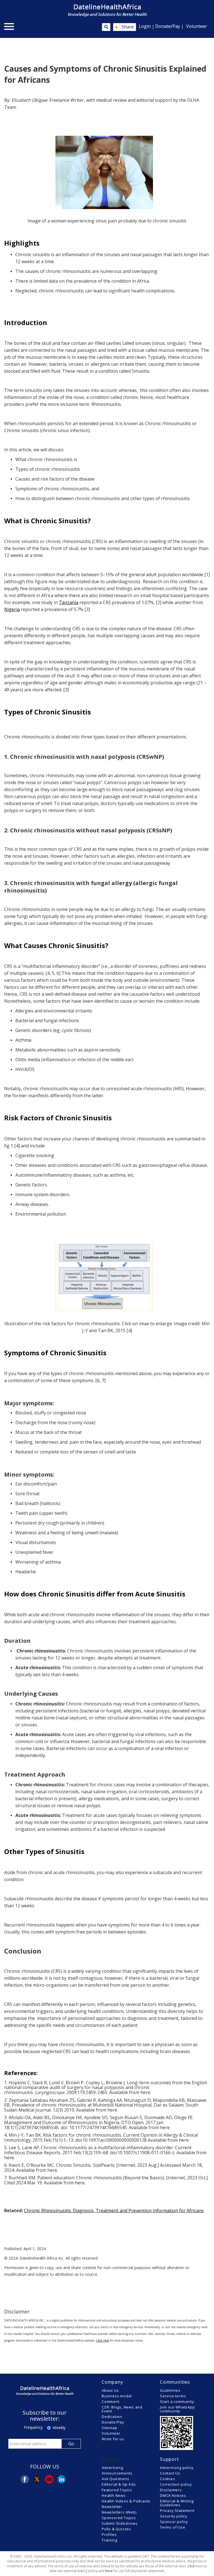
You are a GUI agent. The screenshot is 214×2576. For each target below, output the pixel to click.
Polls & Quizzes (116, 2529)
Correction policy (176, 2484)
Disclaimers (171, 2490)
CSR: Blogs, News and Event (122, 2409)
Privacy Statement (177, 2510)
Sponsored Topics (119, 2518)
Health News (114, 2495)
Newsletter (112, 2507)
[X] (37, 2479)
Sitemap (110, 2428)
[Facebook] (25, 2479)
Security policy (174, 2516)
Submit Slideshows (120, 2523)
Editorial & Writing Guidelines (177, 2503)
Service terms (173, 2396)
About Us (110, 2390)
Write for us (113, 2439)
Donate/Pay (168, 26)
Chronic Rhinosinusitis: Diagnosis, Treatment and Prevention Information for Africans (114, 2211)
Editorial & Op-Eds (119, 2484)
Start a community (177, 2401)
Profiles (109, 2534)
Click (191, 2566)
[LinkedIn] (62, 2479)
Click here (103, 2340)
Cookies (168, 2479)
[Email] (49, 2479)
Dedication (112, 2417)
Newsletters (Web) (119, 2512)
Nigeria (12, 609)
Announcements (117, 2473)
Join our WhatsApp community (177, 2409)
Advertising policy (177, 2468)
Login (145, 26)
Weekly (59, 2428)
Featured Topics (117, 2490)
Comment (111, 2401)
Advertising (112, 2468)
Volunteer (197, 26)
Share (124, 27)
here (145, 2092)
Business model (117, 2396)
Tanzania (69, 602)
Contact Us (170, 2473)
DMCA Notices (173, 2495)
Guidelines (170, 2390)
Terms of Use (173, 2527)
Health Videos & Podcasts (126, 2501)
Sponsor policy (174, 2522)
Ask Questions (115, 2479)
